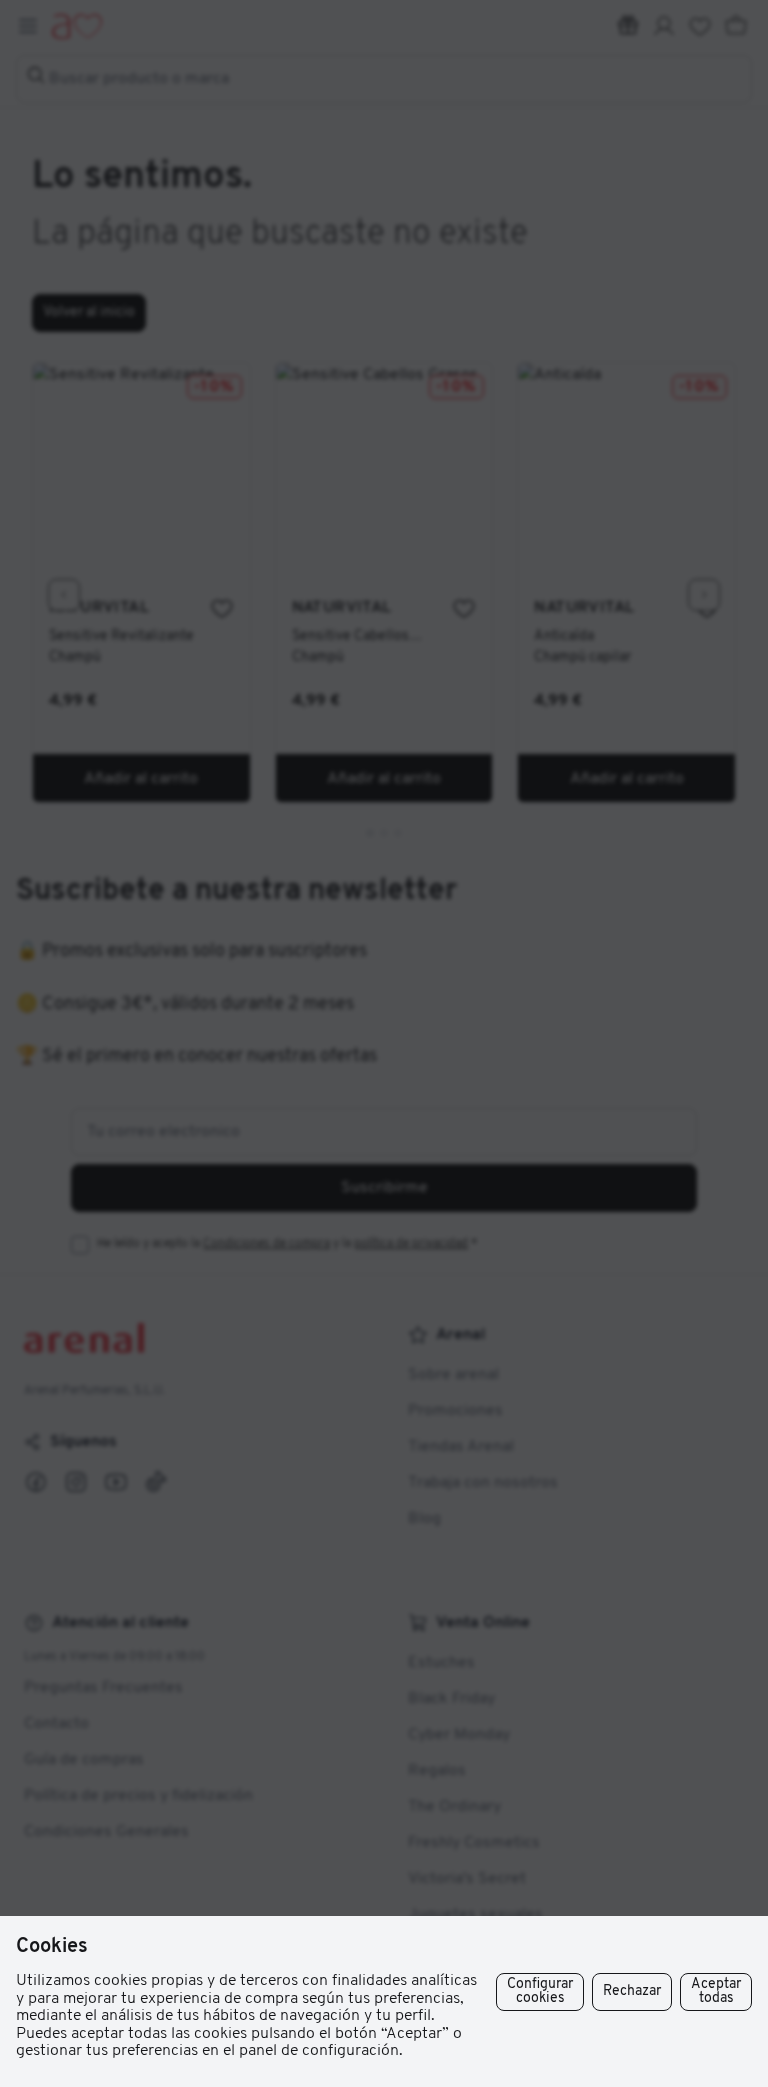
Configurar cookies (540, 1991)
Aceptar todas (716, 1991)
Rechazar (632, 1991)
